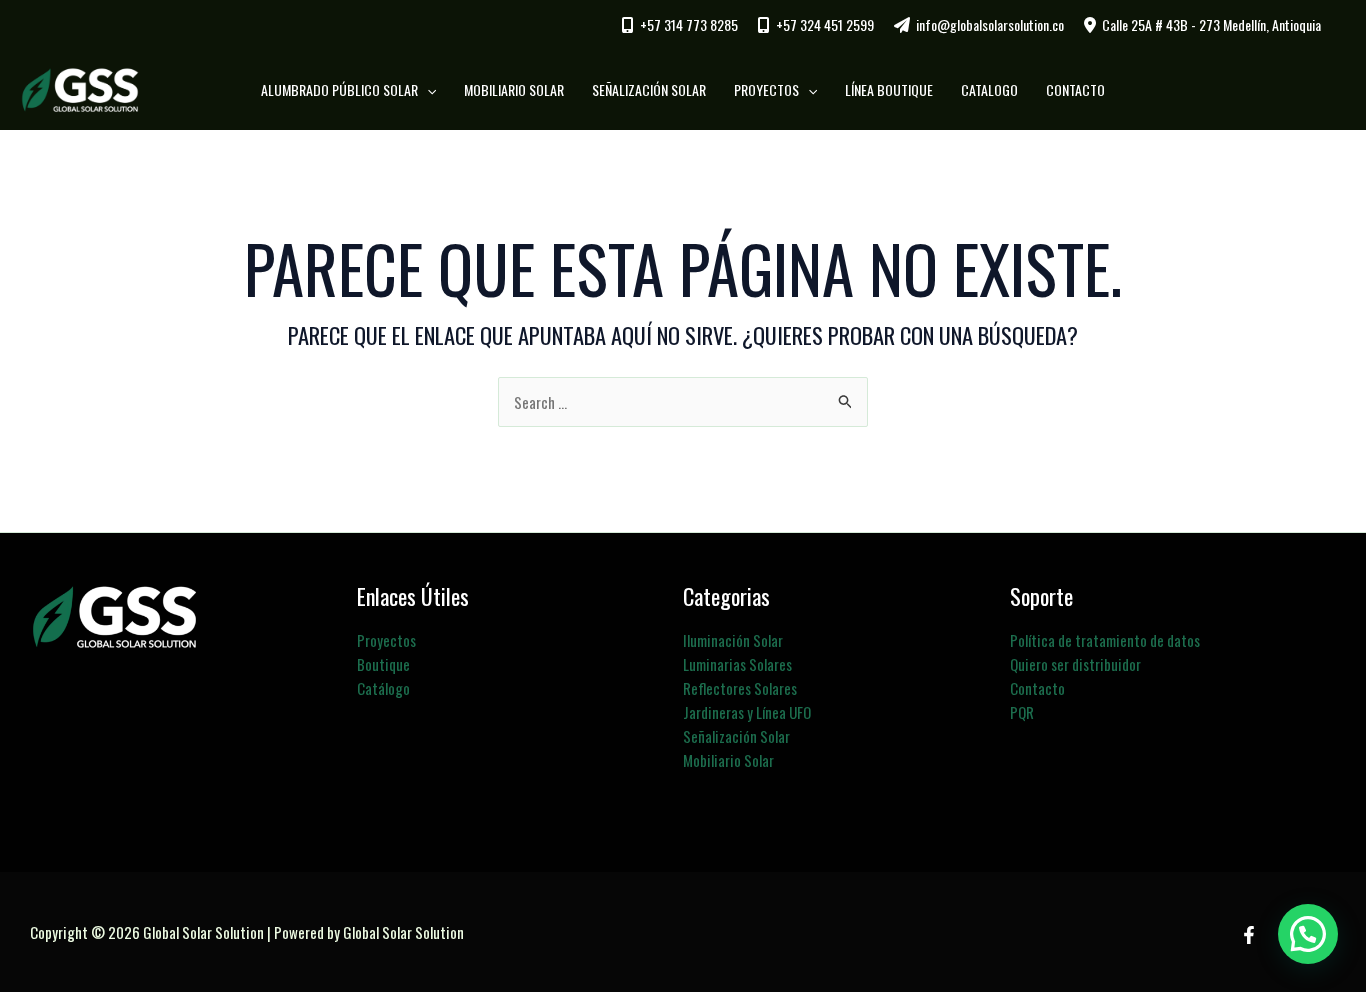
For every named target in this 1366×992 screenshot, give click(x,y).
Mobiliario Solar (728, 760)
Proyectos (386, 640)
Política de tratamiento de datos (1105, 640)
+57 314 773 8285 (689, 24)
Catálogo (383, 688)
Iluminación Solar (733, 640)
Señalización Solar (736, 736)
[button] (427, 90)
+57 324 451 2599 (825, 24)
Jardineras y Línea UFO (747, 712)
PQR (1022, 712)
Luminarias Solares (737, 664)
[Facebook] (1249, 935)
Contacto (1037, 688)
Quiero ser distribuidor (1075, 664)
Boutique (383, 664)
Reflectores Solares (740, 688)
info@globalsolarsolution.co (990, 24)
